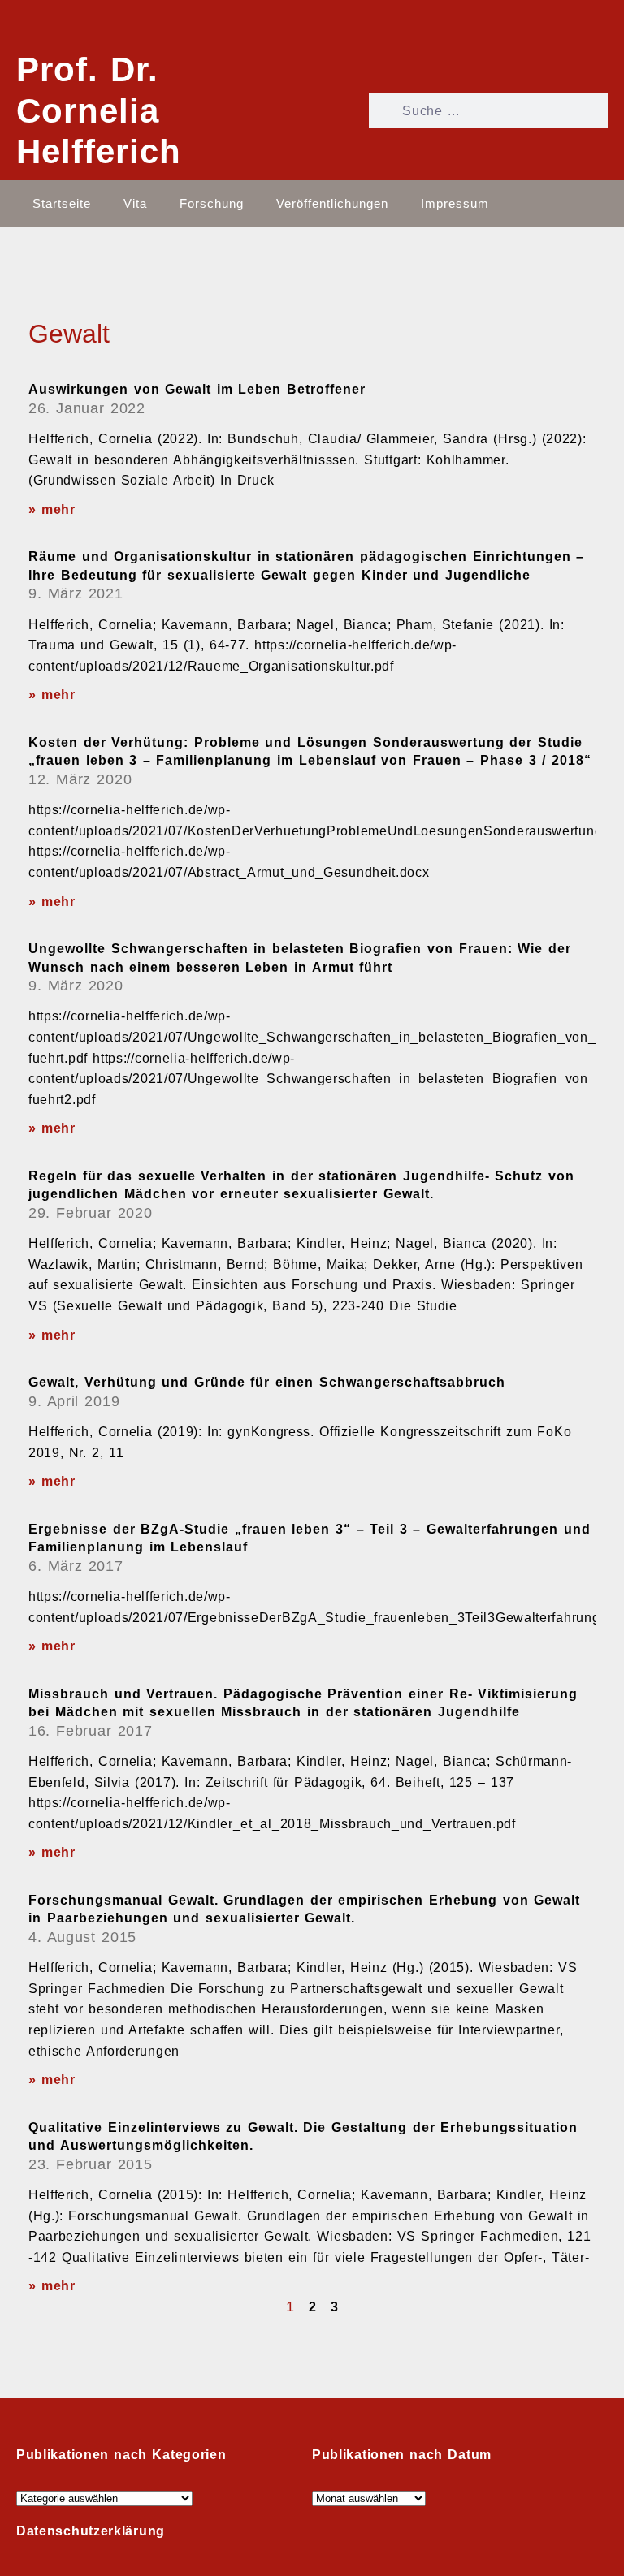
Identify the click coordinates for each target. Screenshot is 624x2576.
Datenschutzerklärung (91, 2531)
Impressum (455, 203)
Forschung (212, 203)
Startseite (62, 203)
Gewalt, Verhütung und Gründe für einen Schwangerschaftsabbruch (267, 1382)
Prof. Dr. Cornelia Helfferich (99, 110)
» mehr (52, 509)
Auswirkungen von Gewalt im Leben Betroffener (197, 389)
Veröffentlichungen (332, 203)
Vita (135, 203)
